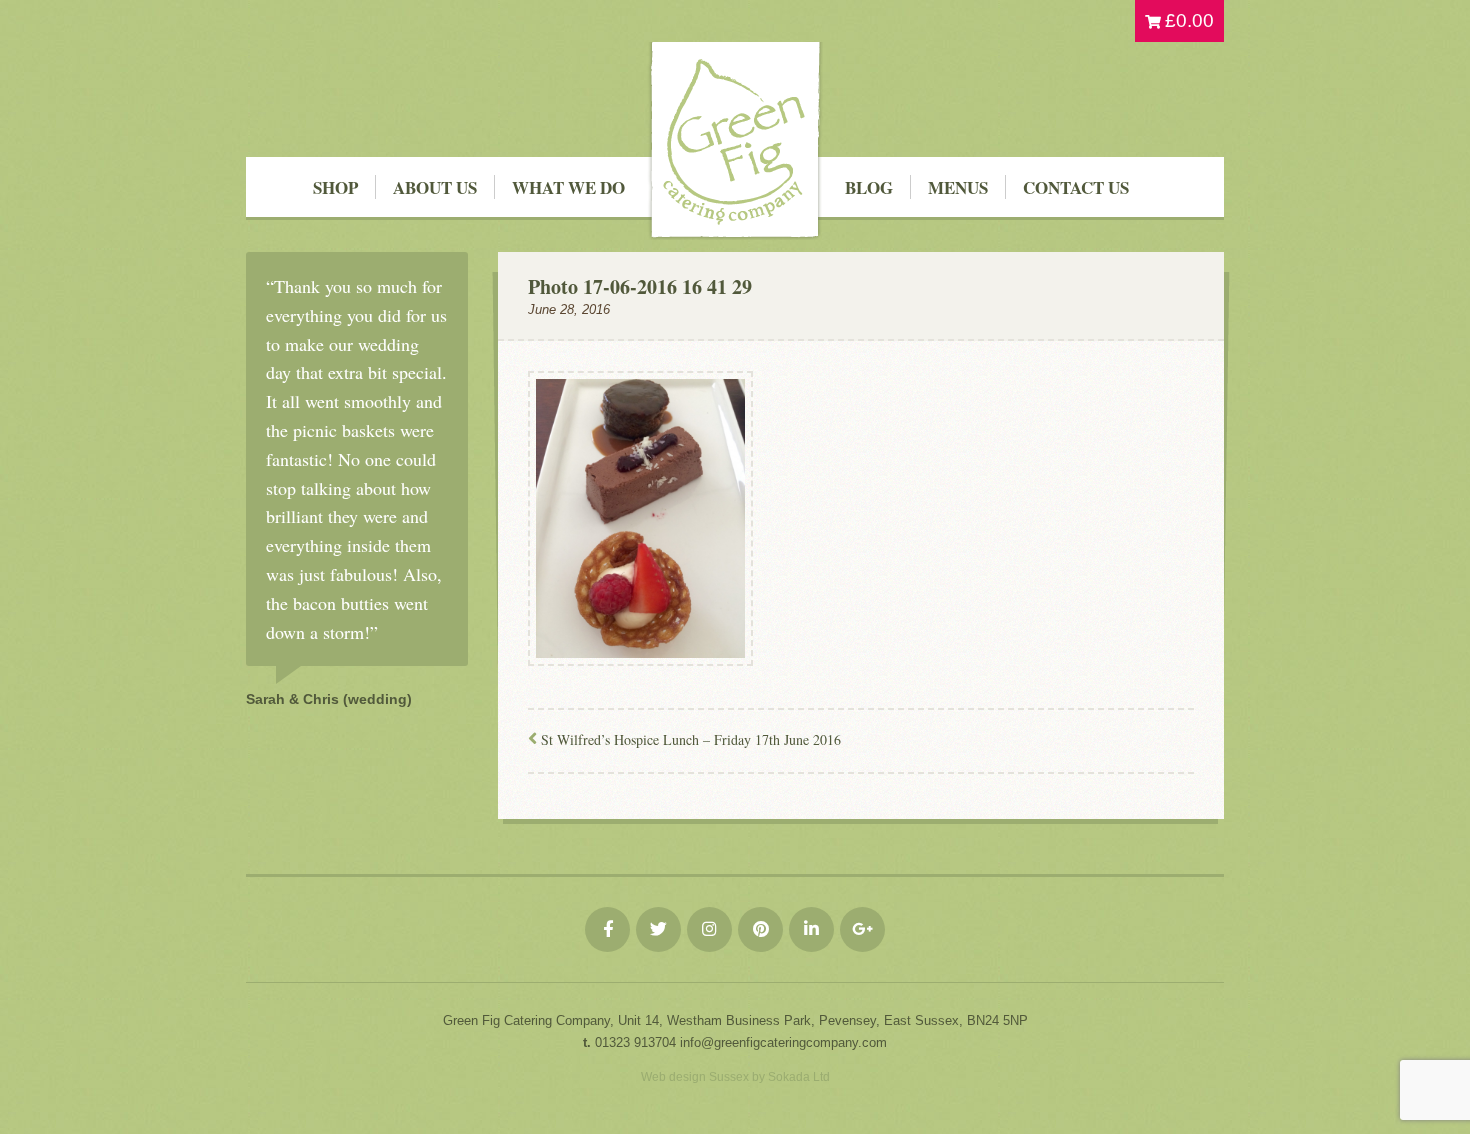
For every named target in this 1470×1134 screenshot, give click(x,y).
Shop (335, 187)
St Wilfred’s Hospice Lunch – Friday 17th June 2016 (691, 739)
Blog (869, 187)
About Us (435, 187)
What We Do (568, 187)
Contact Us (1076, 187)
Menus (958, 187)
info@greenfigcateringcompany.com (783, 1042)
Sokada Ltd (799, 1077)
